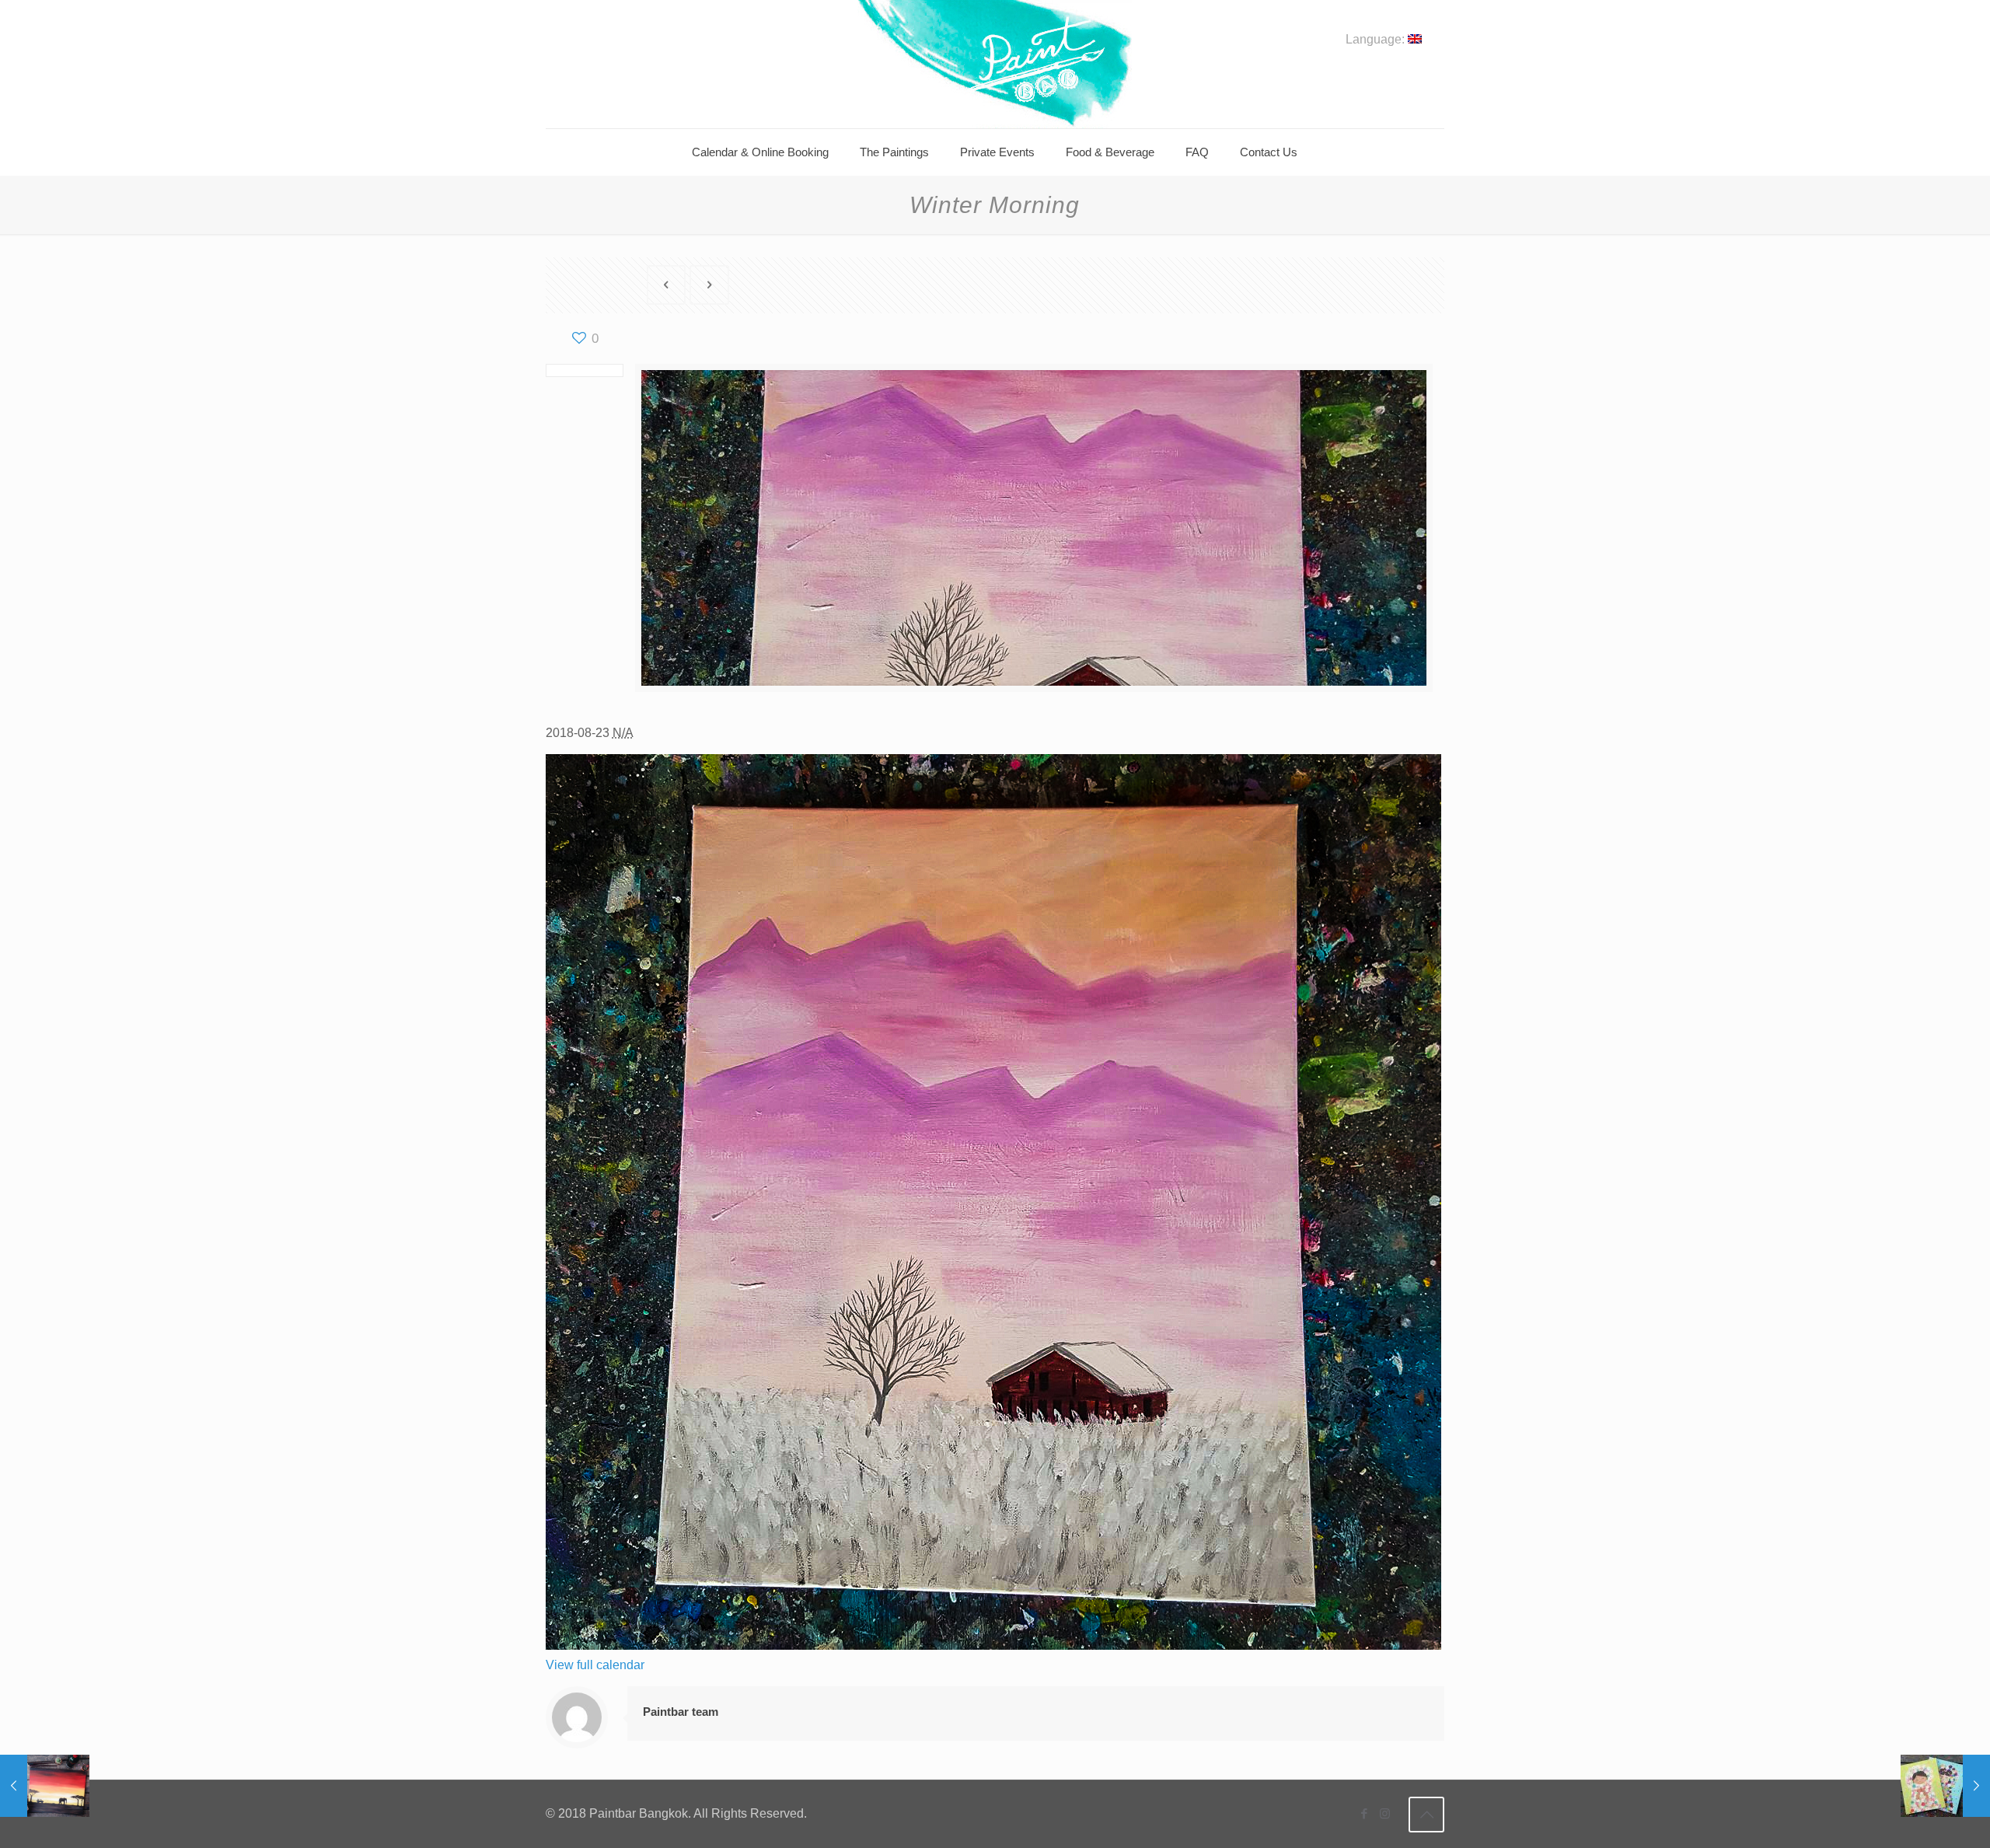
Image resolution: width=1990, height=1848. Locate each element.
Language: (1377, 40)
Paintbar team (681, 1712)
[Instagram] (1385, 1813)
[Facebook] (1364, 1813)
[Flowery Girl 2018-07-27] (1945, 1786)
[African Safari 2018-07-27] (45, 1786)
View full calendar (595, 1665)
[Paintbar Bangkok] (995, 64)
